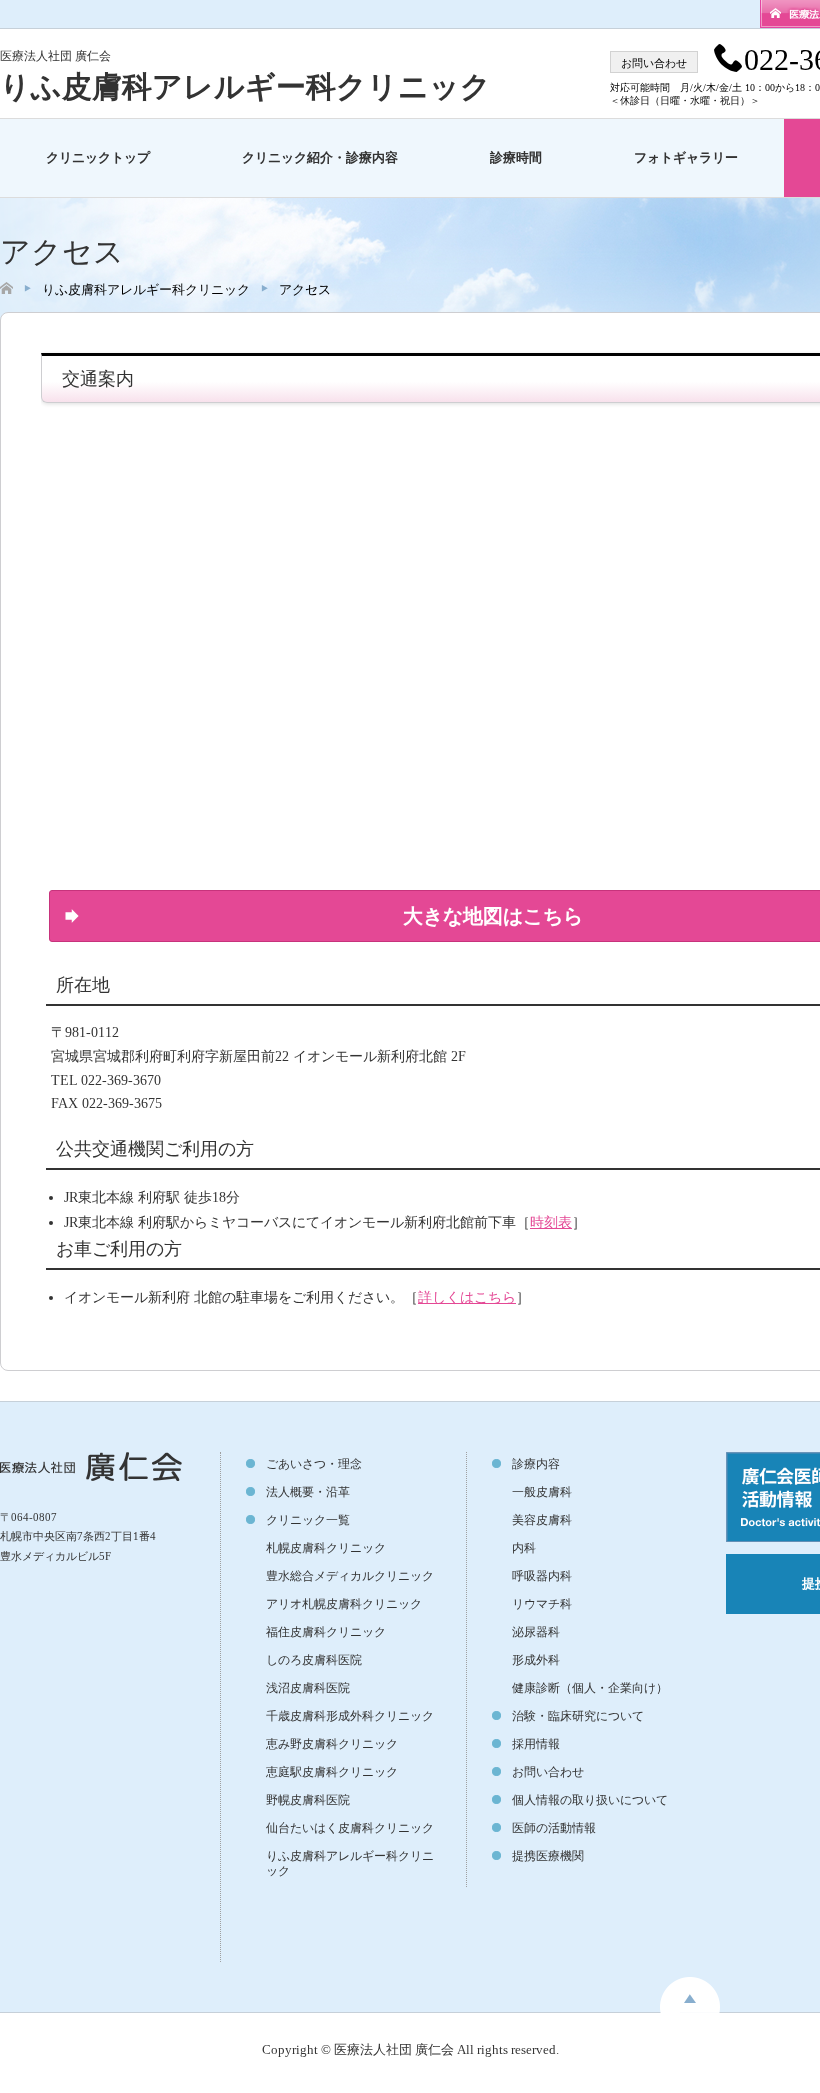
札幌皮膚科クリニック (326, 1548)
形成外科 (536, 1660)
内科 (524, 1548)
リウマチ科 (542, 1604)
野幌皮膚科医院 (308, 1800)
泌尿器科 (536, 1632)
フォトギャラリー (686, 157)
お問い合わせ (548, 1772)
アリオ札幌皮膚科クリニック (344, 1604)
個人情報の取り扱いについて (590, 1800)
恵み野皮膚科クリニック (332, 1744)
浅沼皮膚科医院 (308, 1688)
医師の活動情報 (554, 1828)
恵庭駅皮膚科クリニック (332, 1772)
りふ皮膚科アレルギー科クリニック (245, 86)
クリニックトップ (98, 157)
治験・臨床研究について (578, 1716)
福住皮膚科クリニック (326, 1632)
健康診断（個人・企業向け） (590, 1688)
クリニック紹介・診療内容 (320, 157)
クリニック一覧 (308, 1520)
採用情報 (536, 1744)
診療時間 (516, 157)
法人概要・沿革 (308, 1492)
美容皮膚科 (542, 1520)
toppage (690, 1995)
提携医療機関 (548, 1856)
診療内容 (536, 1464)
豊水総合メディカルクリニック (350, 1576)
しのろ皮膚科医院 (314, 1660)
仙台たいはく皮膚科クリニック (350, 1828)
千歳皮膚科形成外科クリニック (350, 1716)
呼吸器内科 (542, 1576)
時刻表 (551, 1222)
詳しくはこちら (467, 1297)
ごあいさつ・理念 (314, 1464)
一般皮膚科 (542, 1492)
